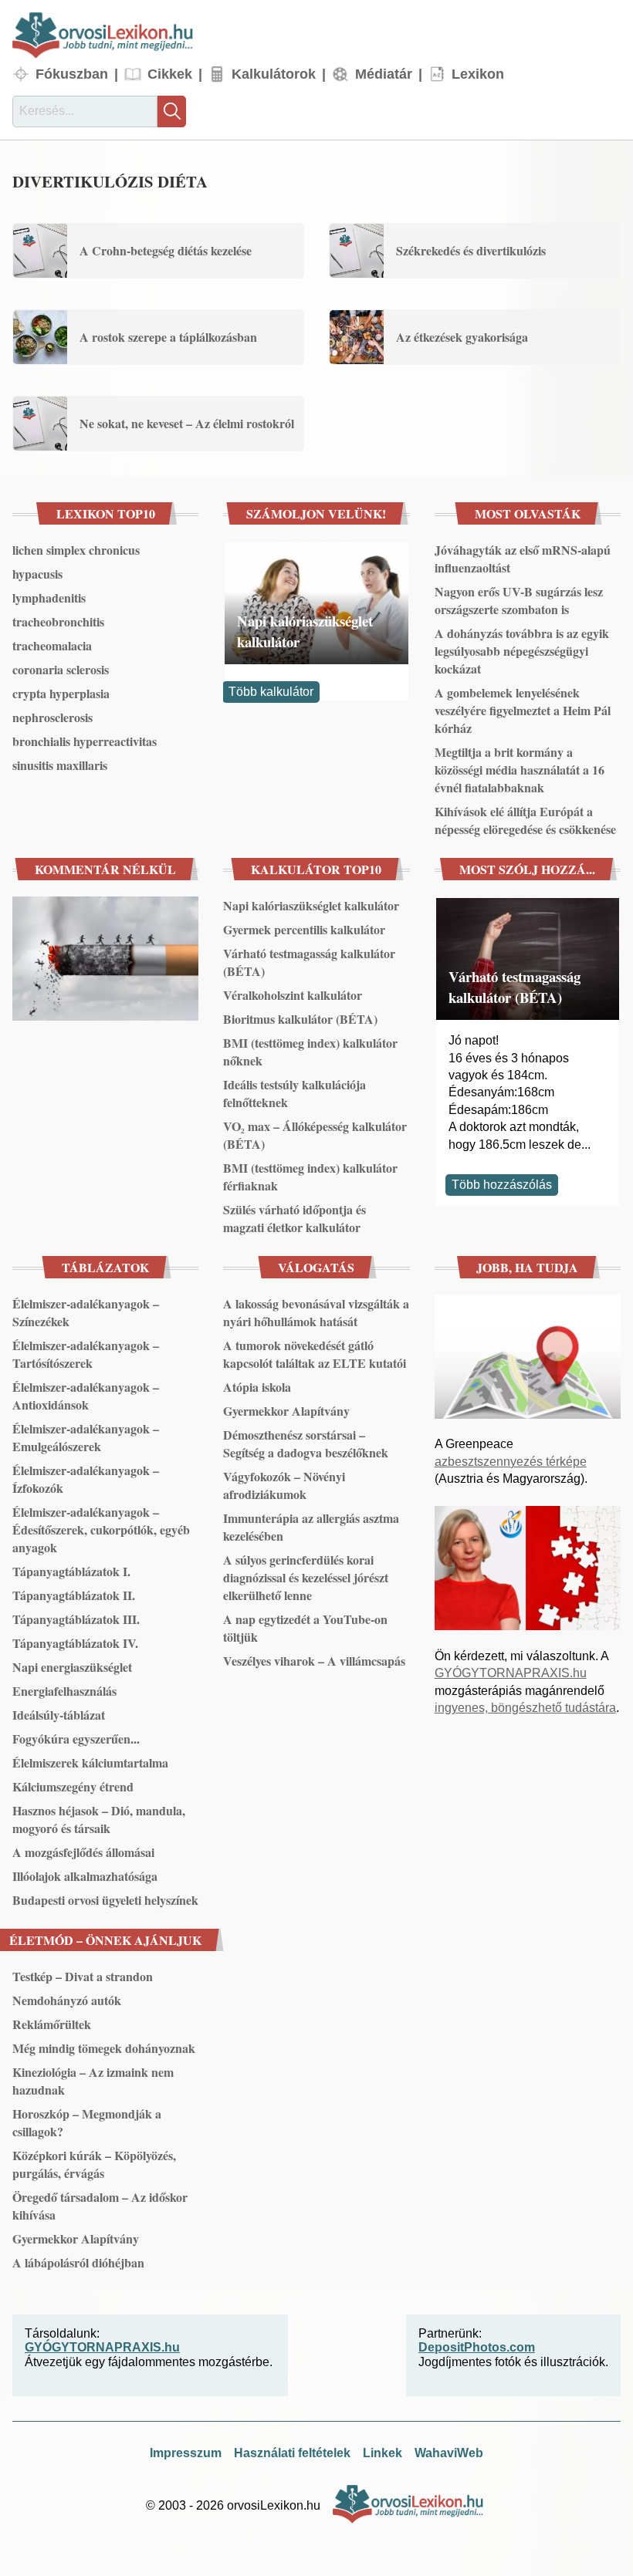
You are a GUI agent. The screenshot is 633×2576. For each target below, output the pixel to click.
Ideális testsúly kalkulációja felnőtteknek (294, 1093)
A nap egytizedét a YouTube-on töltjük (305, 1628)
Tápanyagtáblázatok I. (71, 1571)
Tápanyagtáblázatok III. (76, 1619)
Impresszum (186, 2453)
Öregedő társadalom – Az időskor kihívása (100, 2206)
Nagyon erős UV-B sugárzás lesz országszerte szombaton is (519, 600)
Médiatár (384, 74)
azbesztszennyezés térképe (511, 1462)
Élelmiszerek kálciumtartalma (90, 1762)
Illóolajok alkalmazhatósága (85, 1876)
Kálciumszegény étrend (73, 1786)
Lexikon (478, 74)
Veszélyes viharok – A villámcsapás (314, 1661)
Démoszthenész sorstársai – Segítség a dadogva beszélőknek (306, 1443)
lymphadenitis (49, 598)
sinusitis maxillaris (60, 765)
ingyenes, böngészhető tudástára (525, 1708)
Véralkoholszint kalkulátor (293, 995)
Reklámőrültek (52, 2024)
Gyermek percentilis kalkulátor (304, 929)
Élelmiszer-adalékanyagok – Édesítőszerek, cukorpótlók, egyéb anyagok (101, 1529)
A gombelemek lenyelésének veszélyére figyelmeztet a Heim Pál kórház (523, 710)
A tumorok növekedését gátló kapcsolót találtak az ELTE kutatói (315, 1354)
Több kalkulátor (271, 692)
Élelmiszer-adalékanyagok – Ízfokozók (86, 1479)
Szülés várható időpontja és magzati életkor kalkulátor (294, 1218)
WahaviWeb (449, 2453)
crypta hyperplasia (61, 693)
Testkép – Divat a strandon (83, 1976)
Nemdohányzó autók (67, 2000)
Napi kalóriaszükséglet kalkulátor (305, 631)
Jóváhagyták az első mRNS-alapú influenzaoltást (523, 559)
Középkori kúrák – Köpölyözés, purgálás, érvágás (94, 2164)
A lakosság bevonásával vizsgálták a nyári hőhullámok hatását (316, 1312)
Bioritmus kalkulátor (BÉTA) (300, 1019)
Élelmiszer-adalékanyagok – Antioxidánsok (86, 1396)
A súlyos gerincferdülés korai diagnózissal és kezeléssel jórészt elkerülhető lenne (306, 1577)
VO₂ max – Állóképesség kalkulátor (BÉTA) (315, 1135)
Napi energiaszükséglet (72, 1667)
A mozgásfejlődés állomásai (83, 1852)
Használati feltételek (292, 2453)
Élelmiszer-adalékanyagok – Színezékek (86, 1312)
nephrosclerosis (52, 717)
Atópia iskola (257, 1387)
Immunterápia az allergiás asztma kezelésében (311, 1527)
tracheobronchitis (58, 621)
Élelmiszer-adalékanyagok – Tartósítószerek (86, 1354)
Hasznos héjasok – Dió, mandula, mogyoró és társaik (99, 1819)
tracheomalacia (52, 645)
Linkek (383, 2453)
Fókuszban (72, 74)
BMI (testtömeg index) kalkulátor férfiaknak (310, 1177)
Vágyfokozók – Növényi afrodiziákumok (284, 1485)
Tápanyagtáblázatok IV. (75, 1643)
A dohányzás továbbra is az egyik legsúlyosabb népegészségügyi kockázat (522, 651)
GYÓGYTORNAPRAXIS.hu (511, 1673)
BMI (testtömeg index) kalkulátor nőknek (310, 1052)
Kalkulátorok (274, 74)
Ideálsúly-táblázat (59, 1715)
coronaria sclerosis (61, 669)
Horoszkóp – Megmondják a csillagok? (87, 2122)
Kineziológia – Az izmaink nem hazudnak (93, 2081)
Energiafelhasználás (64, 1691)
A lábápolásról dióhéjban (78, 2262)
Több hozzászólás (502, 1185)
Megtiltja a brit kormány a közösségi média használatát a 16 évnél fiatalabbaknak (520, 770)
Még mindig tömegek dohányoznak (104, 2048)
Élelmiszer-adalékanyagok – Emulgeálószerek (86, 1437)
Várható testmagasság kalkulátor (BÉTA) (309, 962)
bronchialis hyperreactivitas (85, 741)
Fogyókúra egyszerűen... (76, 1739)
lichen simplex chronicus (76, 550)
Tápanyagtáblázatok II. (74, 1595)
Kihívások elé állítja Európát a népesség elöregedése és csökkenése (525, 820)
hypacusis (37, 574)
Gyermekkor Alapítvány (286, 1411)
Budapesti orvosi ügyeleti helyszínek (105, 1900)
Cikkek (170, 74)
